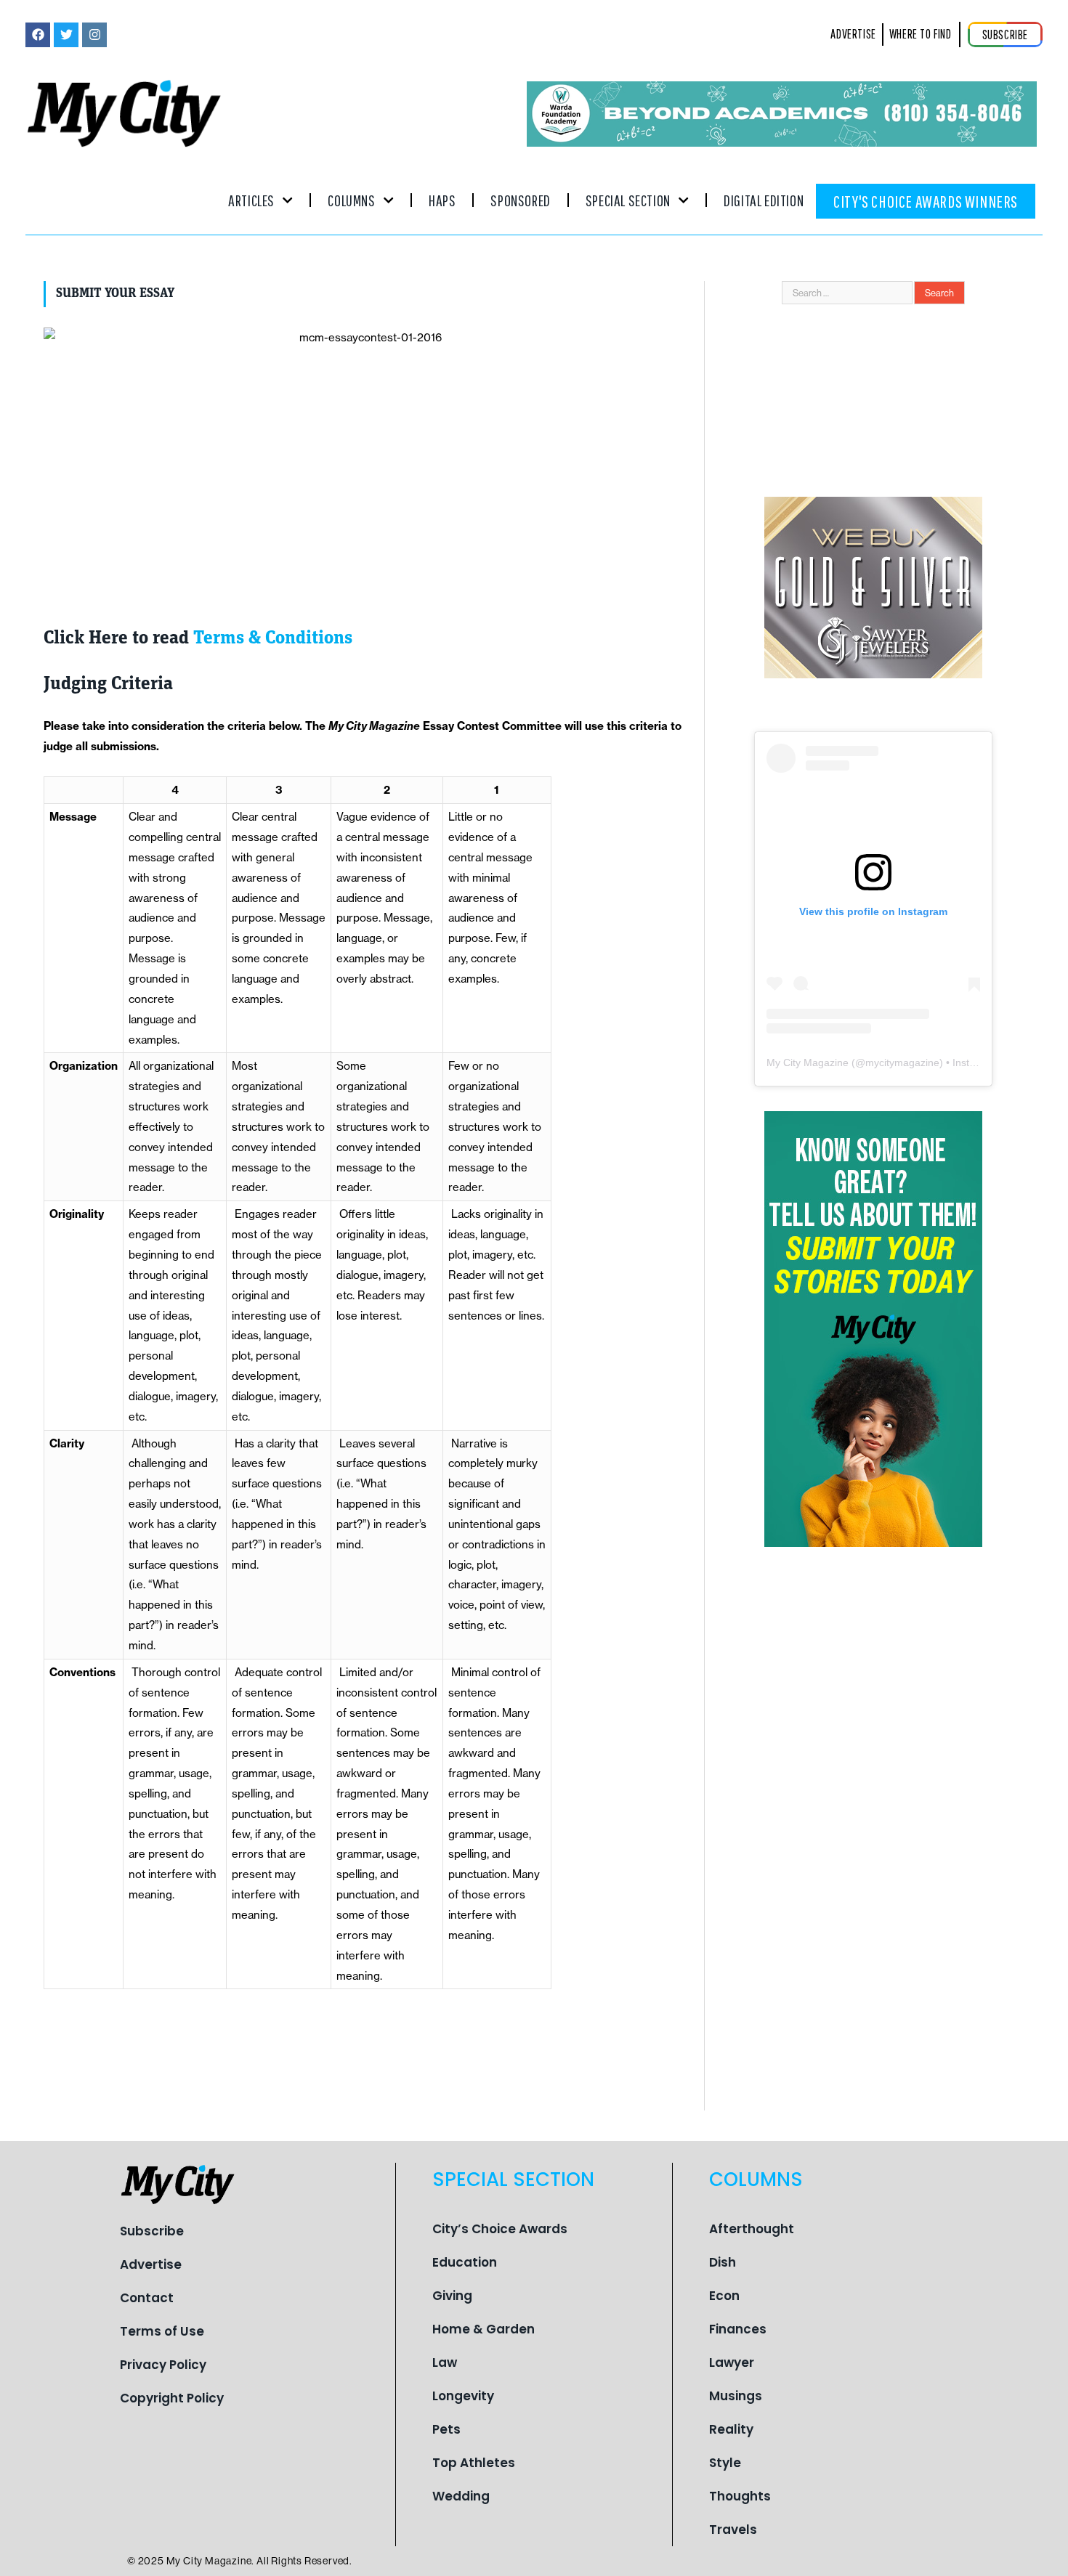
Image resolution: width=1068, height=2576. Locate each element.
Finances (738, 2329)
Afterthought (752, 2229)
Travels (733, 2530)
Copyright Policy (172, 2398)
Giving (452, 2296)
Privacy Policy (163, 2365)
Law (445, 2362)
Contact (147, 2298)
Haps (442, 200)
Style (725, 2463)
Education (465, 2262)
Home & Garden (484, 2329)
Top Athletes (474, 2463)
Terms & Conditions (273, 639)
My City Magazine (808, 1063)
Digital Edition (764, 200)
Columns (351, 200)
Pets (446, 2429)
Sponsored (520, 200)
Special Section (628, 200)
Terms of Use (162, 2331)
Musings (736, 2396)
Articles (251, 200)
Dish (723, 2262)
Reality (731, 2429)
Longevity (463, 2396)
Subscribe (152, 2231)
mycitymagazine (902, 1063)
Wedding (461, 2496)
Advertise (151, 2264)
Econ (724, 2296)
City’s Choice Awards (500, 2229)
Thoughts (740, 2496)
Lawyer (732, 2362)
